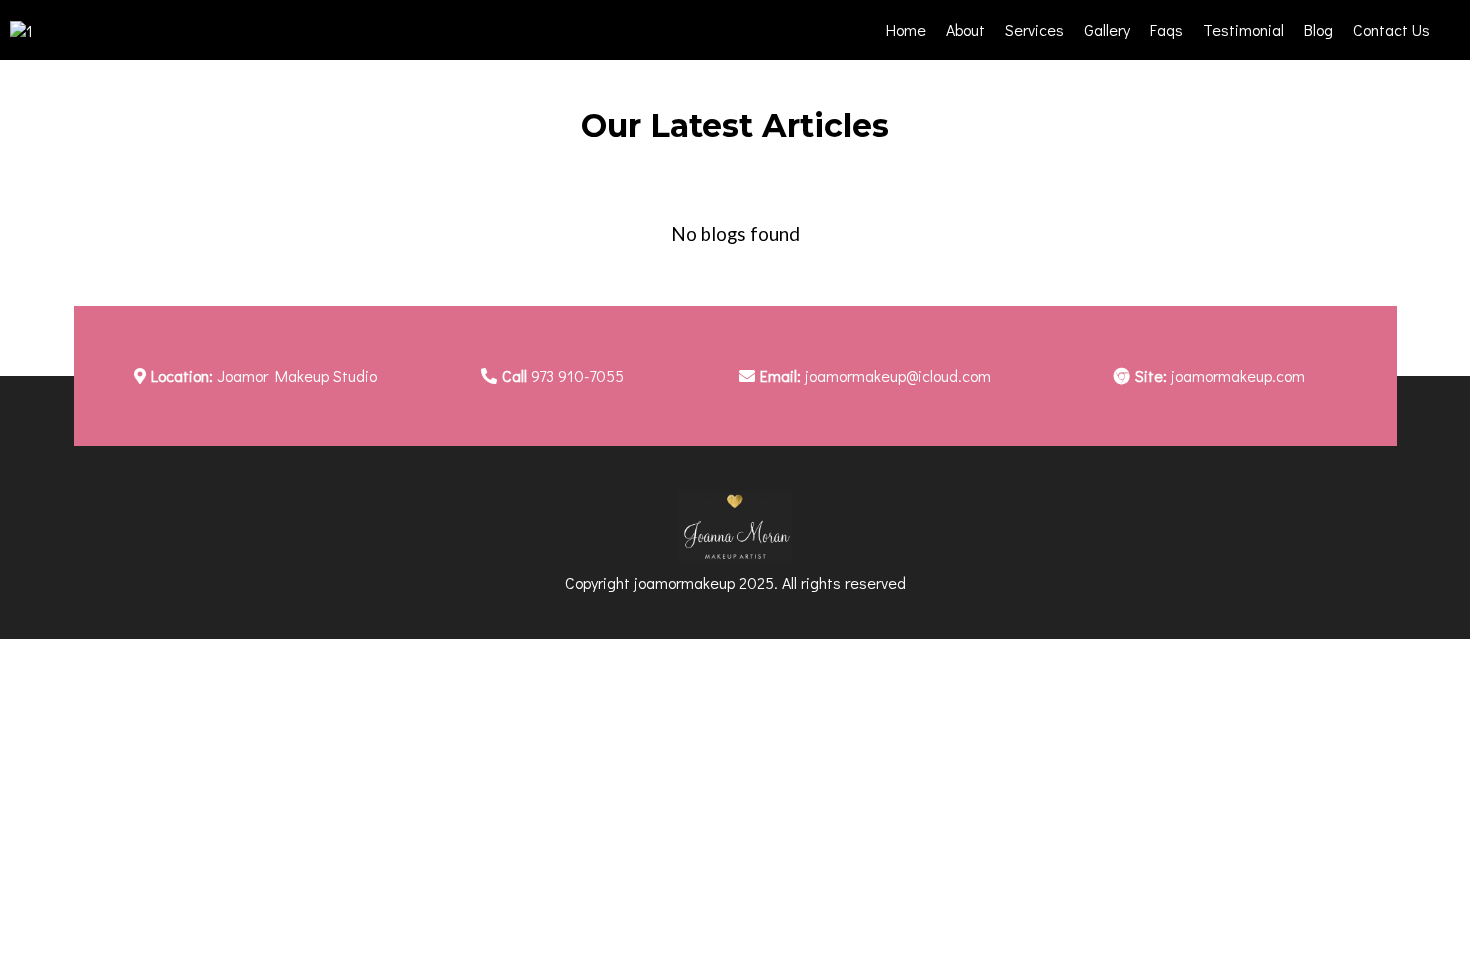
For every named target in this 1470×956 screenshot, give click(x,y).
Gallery (1107, 29)
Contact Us (1391, 29)
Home (906, 29)
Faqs (1166, 29)
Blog (1318, 29)
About (965, 29)
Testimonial (1243, 29)
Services (1034, 29)
